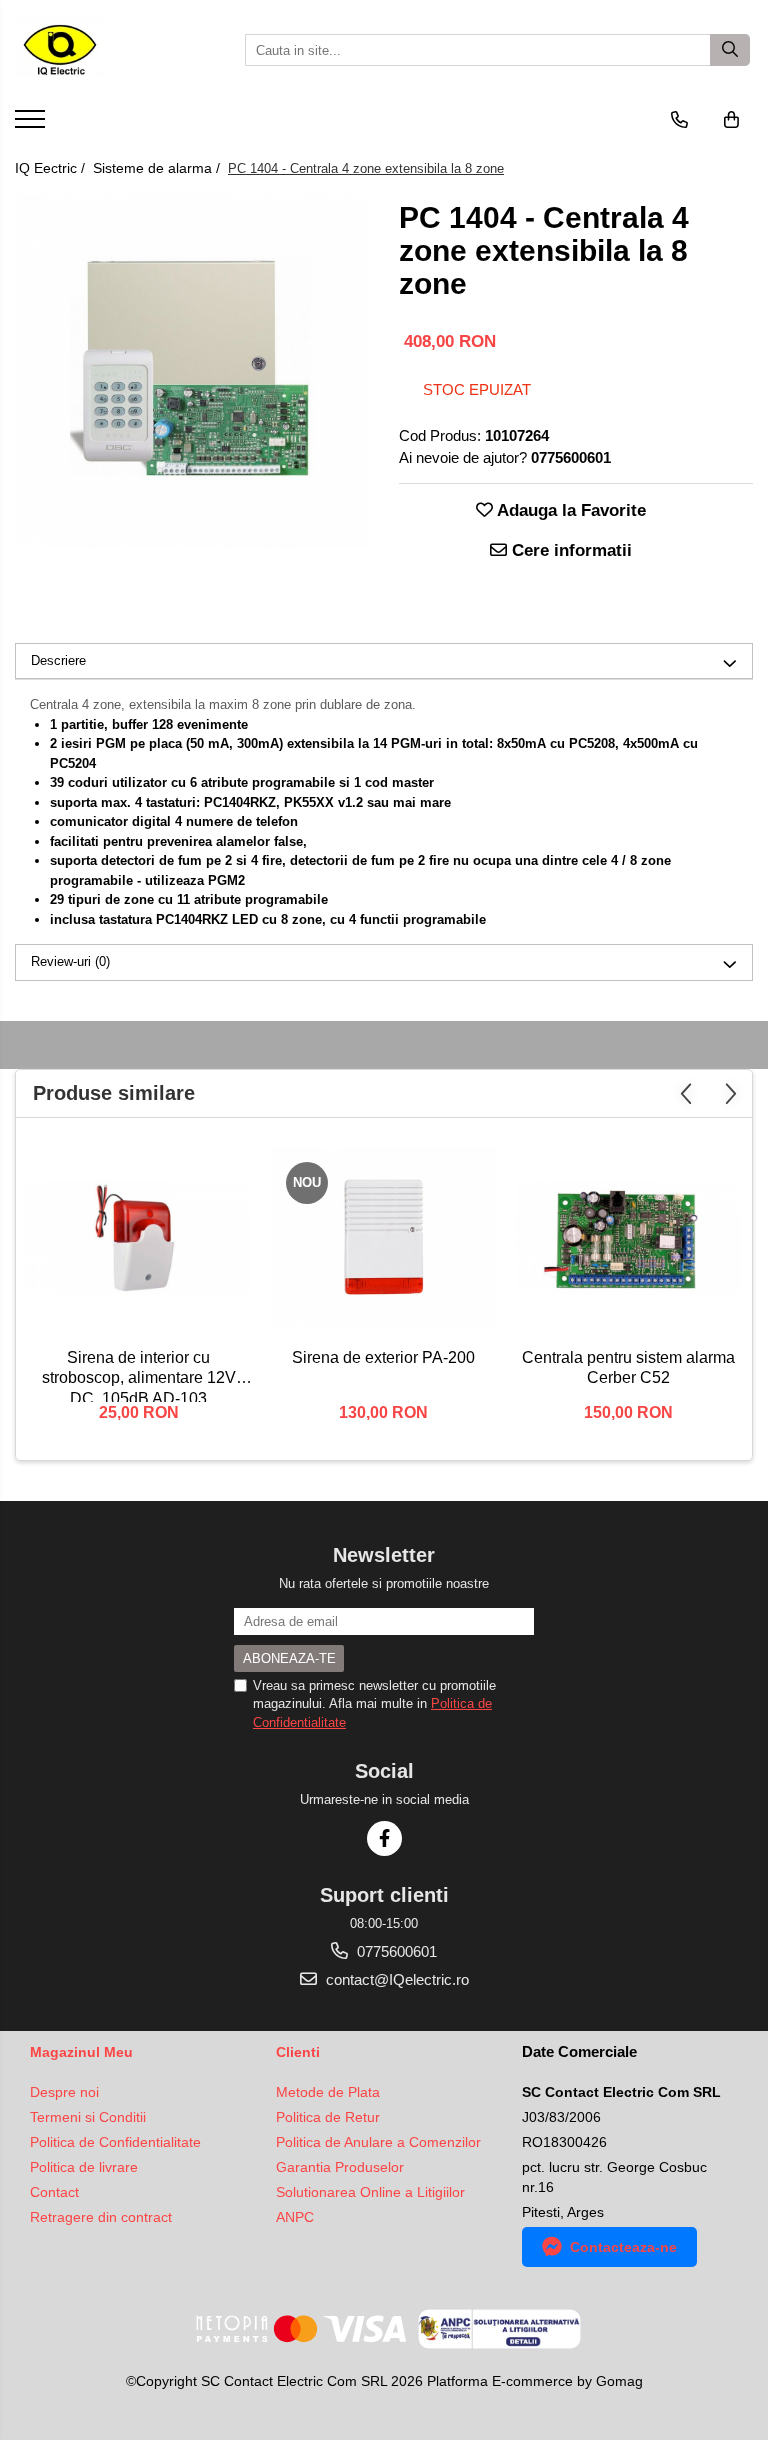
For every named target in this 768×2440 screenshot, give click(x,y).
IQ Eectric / (52, 168)
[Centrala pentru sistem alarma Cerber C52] (628, 1237)
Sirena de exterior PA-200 (383, 1357)
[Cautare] (730, 50)
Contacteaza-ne (623, 2247)
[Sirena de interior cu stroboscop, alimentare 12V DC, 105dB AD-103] (138, 1237)
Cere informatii (569, 550)
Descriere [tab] (58, 660)
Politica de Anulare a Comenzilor (378, 2142)
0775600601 (395, 1951)
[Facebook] (384, 1838)
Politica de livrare (84, 2167)
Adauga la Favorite (569, 510)
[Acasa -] (115, 50)
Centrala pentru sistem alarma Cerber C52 (628, 1368)
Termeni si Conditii (88, 2117)
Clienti (298, 2052)
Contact (54, 2192)
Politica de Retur (328, 2117)
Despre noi (64, 2092)
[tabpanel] (192, 371)
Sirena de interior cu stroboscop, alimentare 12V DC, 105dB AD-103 (139, 1375)
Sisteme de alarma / (158, 168)
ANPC (295, 2217)
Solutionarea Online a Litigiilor (370, 2192)
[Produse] (32, 125)
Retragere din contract (101, 2217)
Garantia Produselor (340, 2167)
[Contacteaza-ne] (679, 120)
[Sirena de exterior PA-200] (383, 1237)
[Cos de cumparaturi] (731, 120)
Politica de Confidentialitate (115, 2142)
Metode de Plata (328, 2092)
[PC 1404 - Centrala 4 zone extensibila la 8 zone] (192, 371)
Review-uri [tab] (70, 961)
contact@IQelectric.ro (395, 1979)
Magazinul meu (81, 2052)
